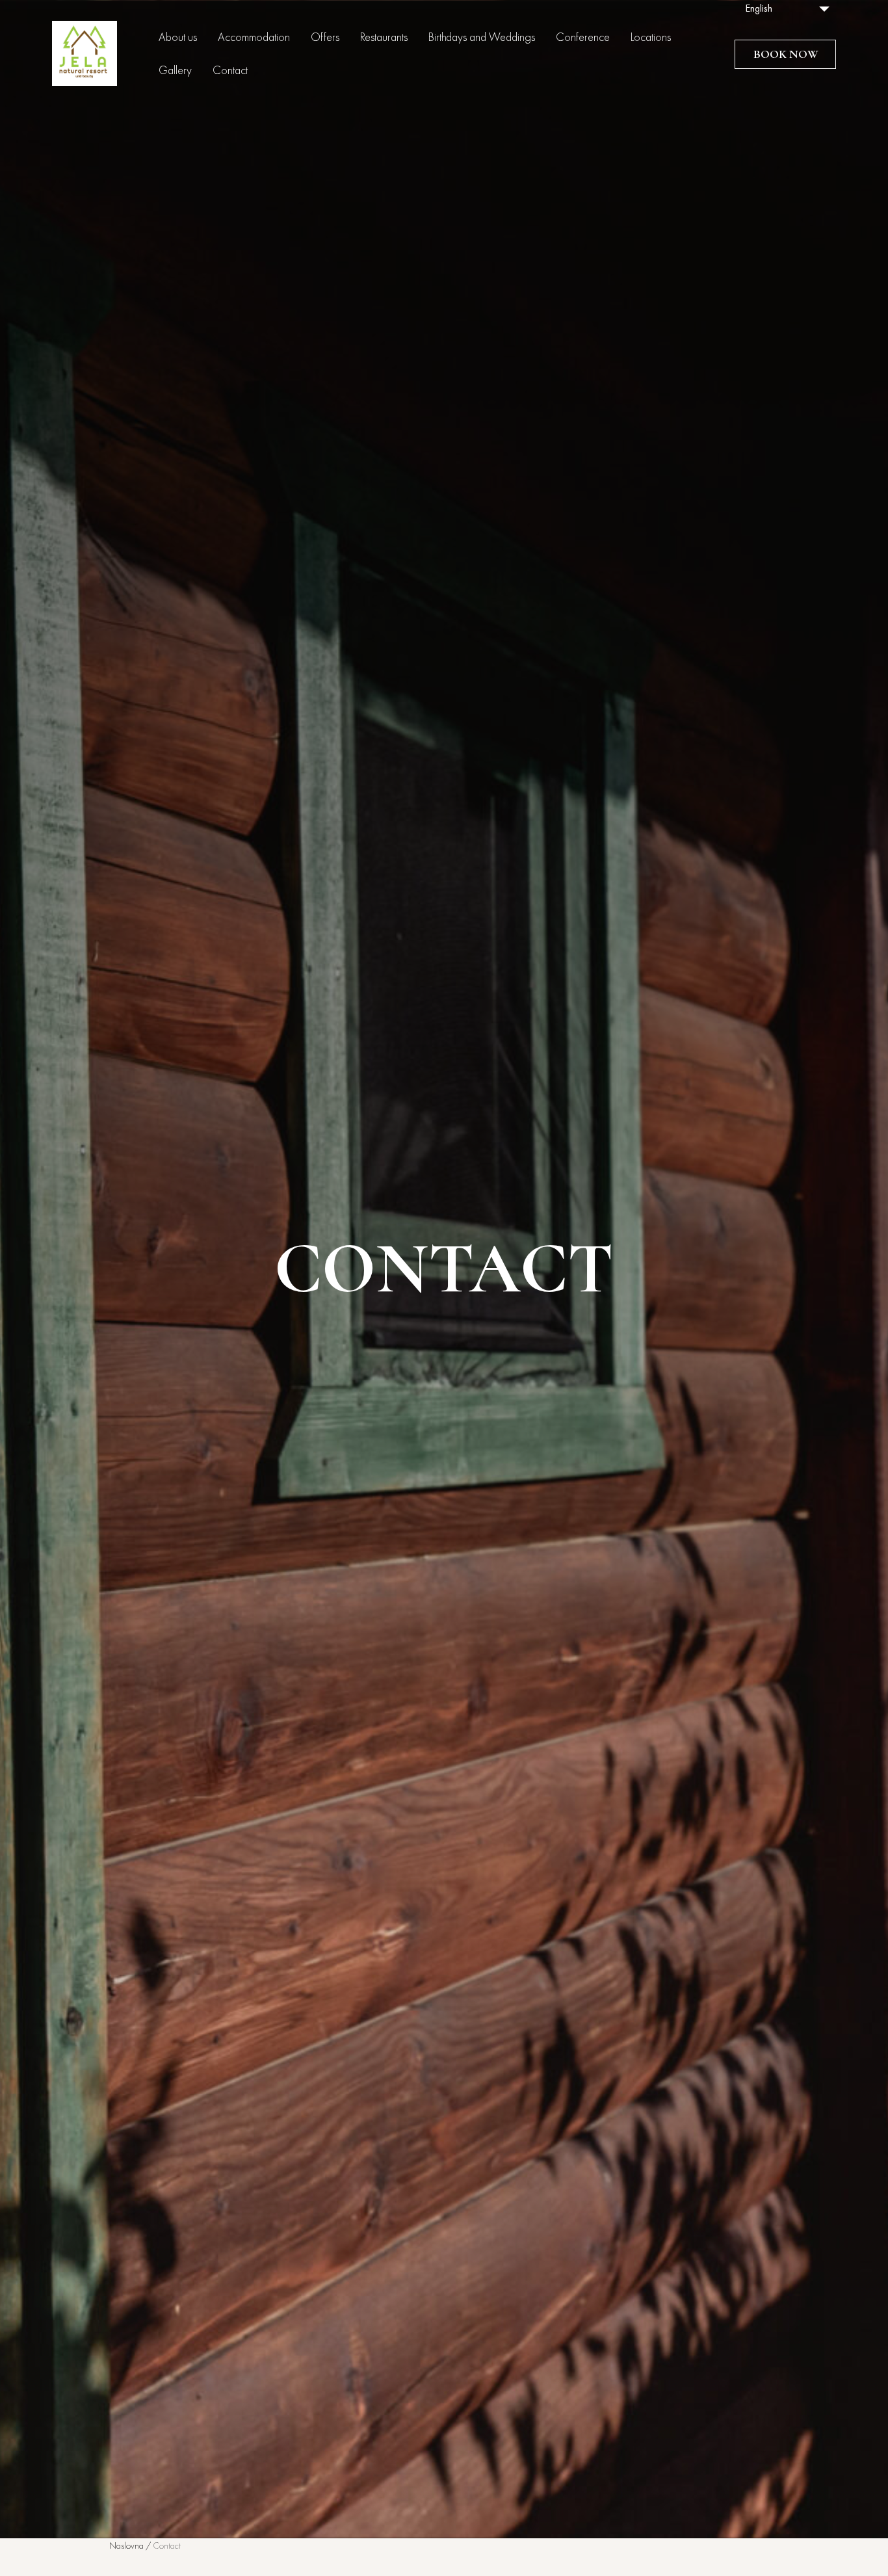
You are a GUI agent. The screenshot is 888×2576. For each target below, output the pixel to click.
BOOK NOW (786, 54)
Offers (325, 38)
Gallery (175, 71)
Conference (583, 38)
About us (178, 38)
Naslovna (126, 2546)
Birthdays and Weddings (482, 38)
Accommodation (254, 38)
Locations (651, 38)
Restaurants (384, 38)
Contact (230, 71)
